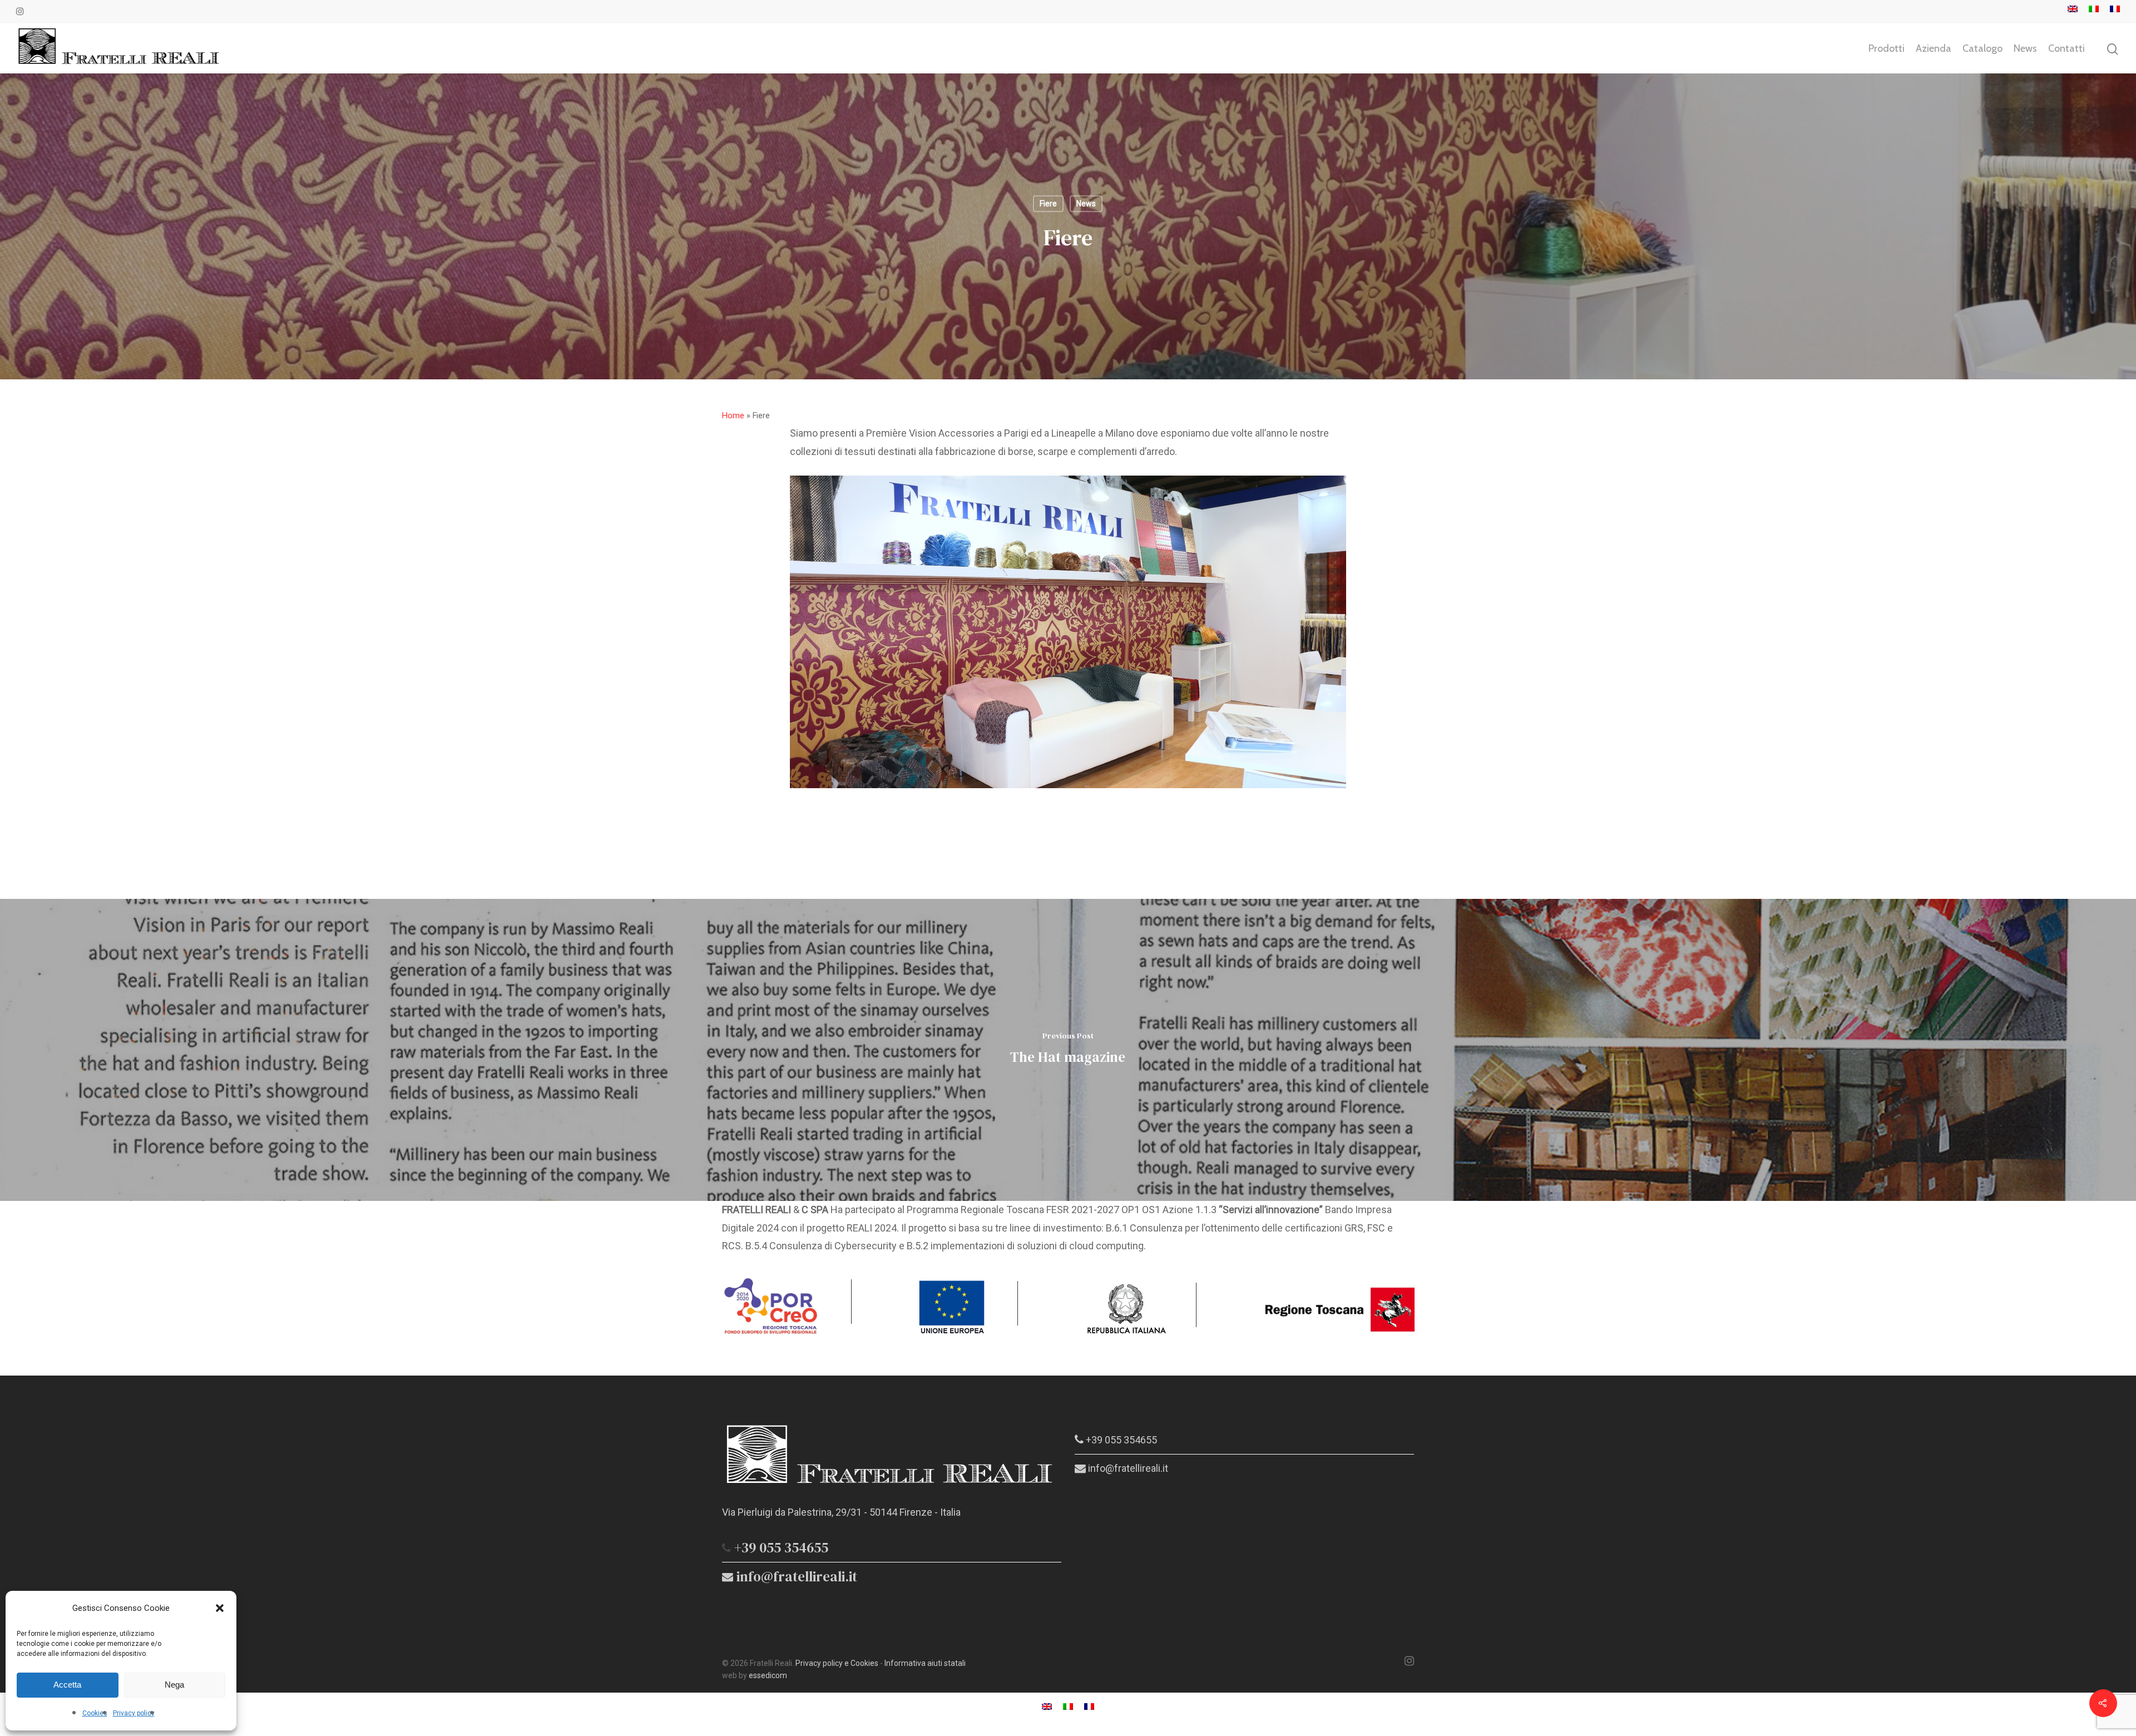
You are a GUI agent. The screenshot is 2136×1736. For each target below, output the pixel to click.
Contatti (2066, 48)
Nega (174, 1685)
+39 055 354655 (781, 1547)
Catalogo (1982, 48)
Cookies (95, 1713)
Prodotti (1887, 48)
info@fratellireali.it (795, 1576)
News (2025, 48)
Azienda (1934, 48)
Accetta (67, 1685)
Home (733, 416)
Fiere (1048, 204)
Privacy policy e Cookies (837, 1663)
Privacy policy (134, 1713)
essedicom (768, 1675)
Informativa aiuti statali (925, 1663)
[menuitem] (2073, 9)
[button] (220, 1608)
